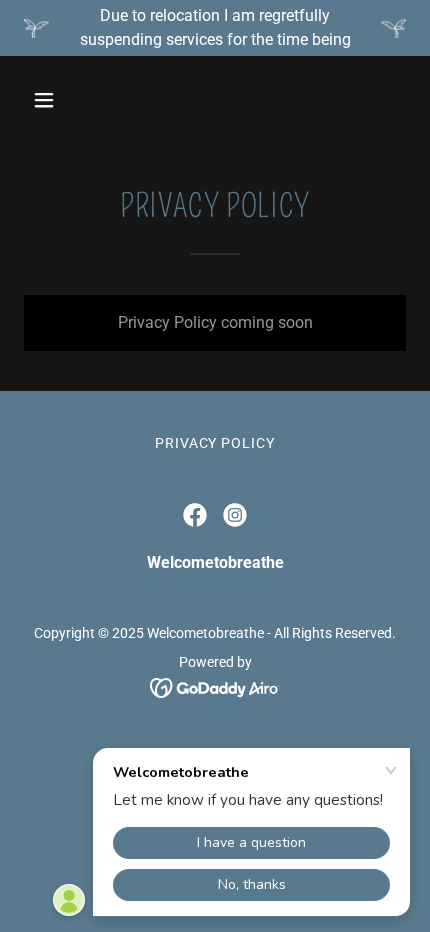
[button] (67, 100)
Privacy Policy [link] (215, 443)
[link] (195, 515)
